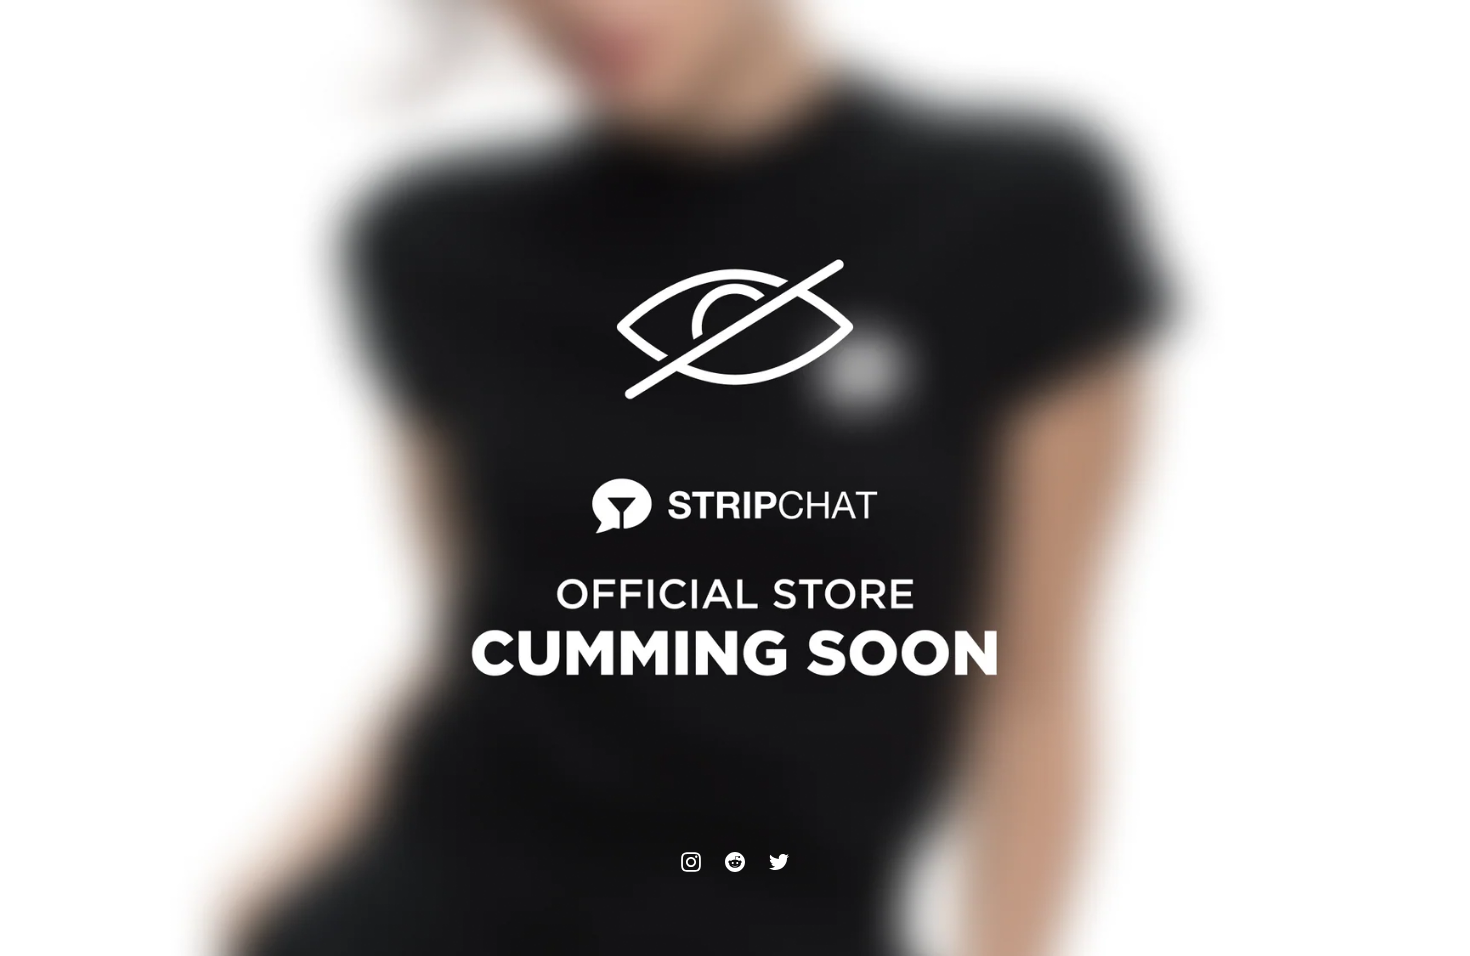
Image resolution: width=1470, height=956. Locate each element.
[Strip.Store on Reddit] (735, 862)
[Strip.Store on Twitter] (779, 862)
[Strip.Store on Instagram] (691, 862)
